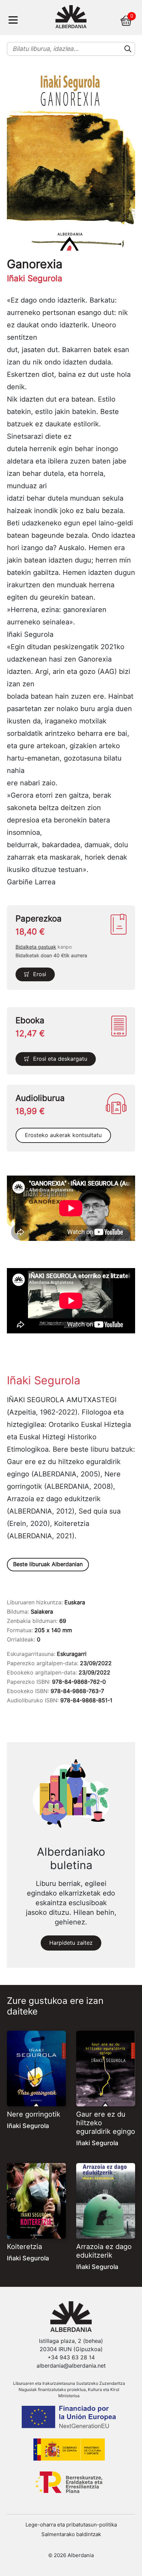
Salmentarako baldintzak (71, 2534)
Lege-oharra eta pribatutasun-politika (71, 2525)
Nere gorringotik (34, 2114)
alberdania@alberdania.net (71, 2366)
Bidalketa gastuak (36, 947)
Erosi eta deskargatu (60, 1059)
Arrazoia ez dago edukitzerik (104, 2251)
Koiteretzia (24, 2247)
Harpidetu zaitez (71, 1943)
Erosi (40, 974)
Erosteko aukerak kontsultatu (63, 1135)
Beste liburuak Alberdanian (48, 1564)
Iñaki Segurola (28, 2126)
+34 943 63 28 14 (71, 2357)
